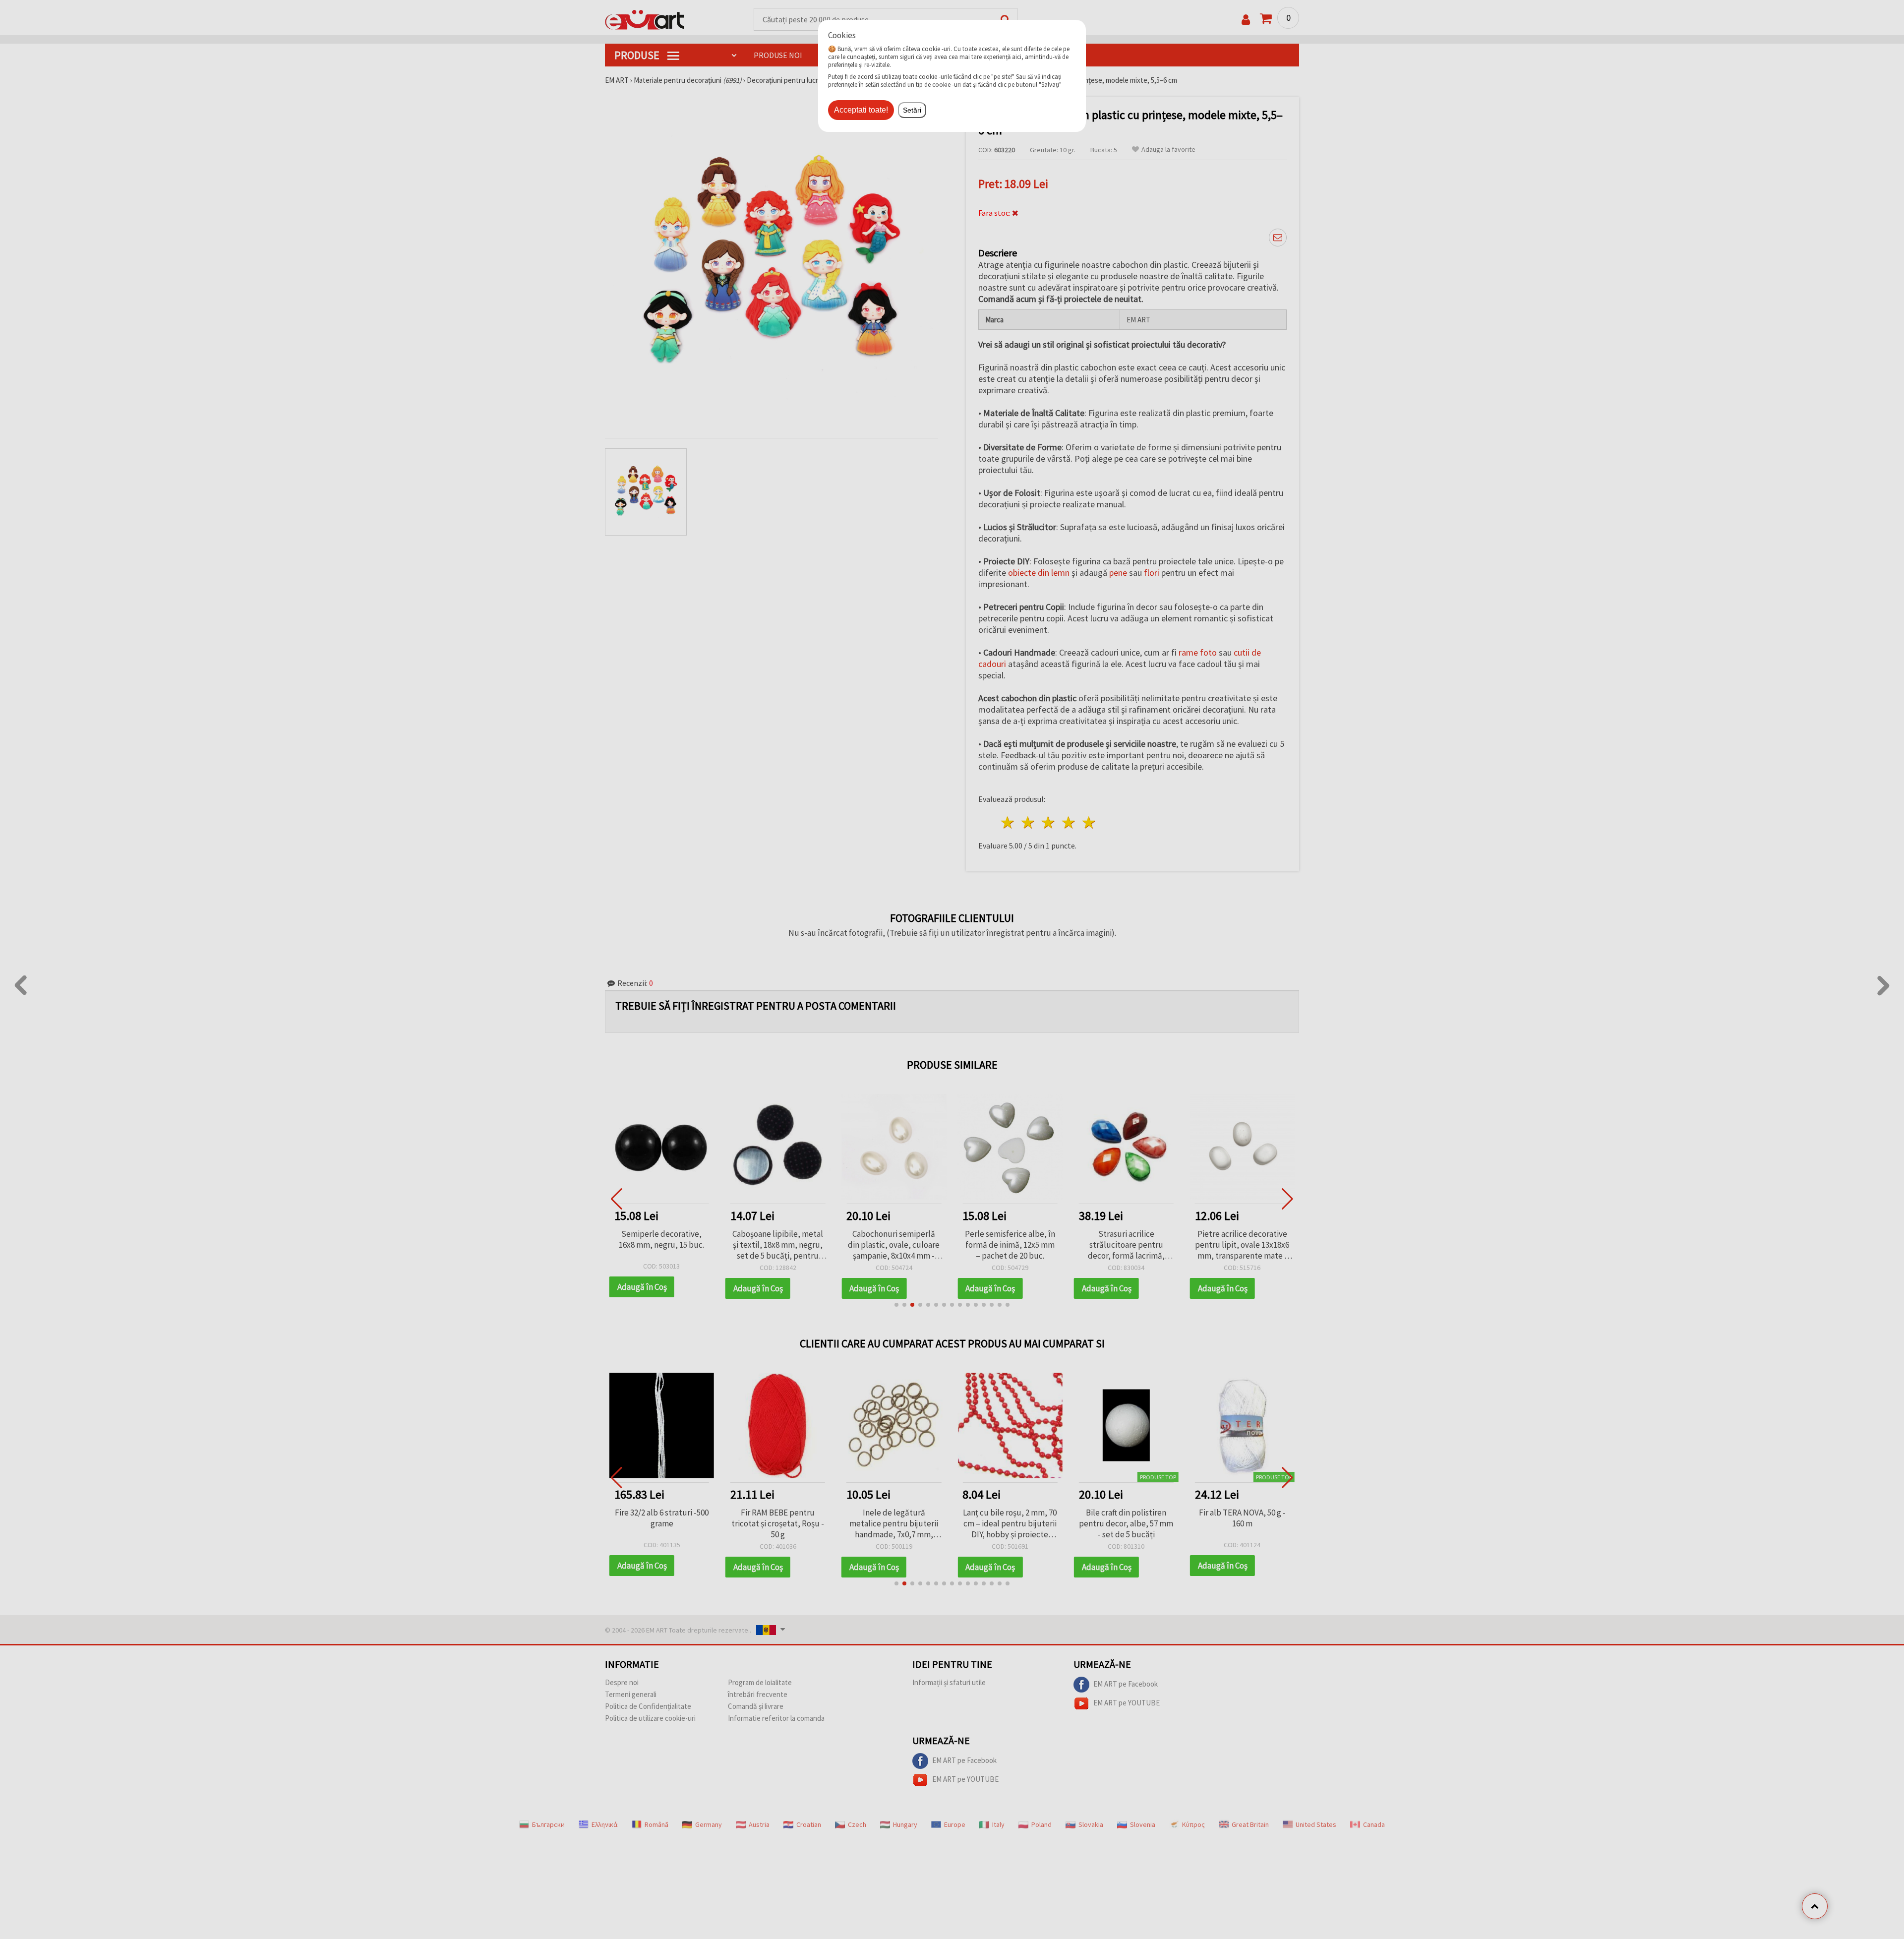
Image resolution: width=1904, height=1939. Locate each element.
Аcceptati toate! (861, 110)
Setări (912, 110)
